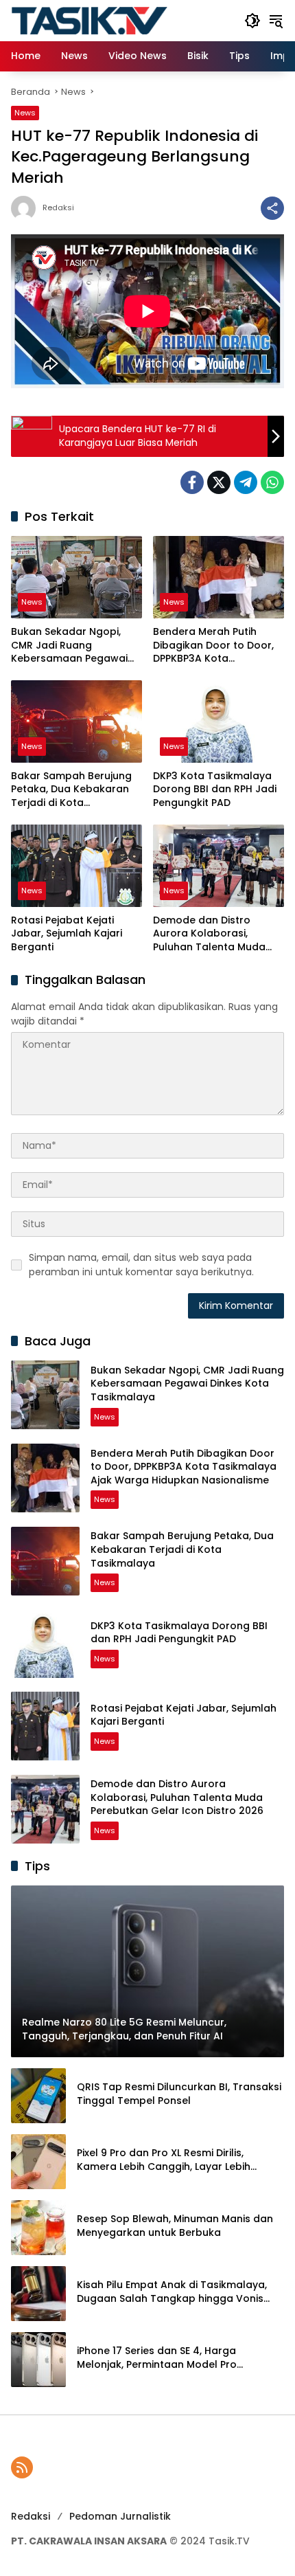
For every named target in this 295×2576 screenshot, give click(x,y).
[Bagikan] (272, 208)
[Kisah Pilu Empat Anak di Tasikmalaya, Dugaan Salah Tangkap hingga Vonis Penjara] (38, 2294)
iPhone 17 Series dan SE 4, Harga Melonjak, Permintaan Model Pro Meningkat (157, 2358)
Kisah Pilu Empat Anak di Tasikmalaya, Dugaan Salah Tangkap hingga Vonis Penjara (172, 2292)
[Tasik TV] (121, 20)
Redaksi (58, 208)
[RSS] (22, 2467)
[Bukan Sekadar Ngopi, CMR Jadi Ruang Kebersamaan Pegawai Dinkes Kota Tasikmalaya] (76, 577)
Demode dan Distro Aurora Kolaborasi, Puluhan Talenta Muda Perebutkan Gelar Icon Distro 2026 (210, 934)
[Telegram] (246, 482)
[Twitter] (219, 482)
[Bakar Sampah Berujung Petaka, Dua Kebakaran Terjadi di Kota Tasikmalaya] (76, 721)
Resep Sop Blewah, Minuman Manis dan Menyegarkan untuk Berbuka (175, 2226)
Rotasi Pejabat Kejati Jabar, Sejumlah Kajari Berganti (67, 934)
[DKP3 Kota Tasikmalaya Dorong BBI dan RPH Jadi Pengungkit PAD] (219, 721)
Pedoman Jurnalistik (120, 2516)
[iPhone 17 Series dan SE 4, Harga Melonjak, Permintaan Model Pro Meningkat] (38, 2360)
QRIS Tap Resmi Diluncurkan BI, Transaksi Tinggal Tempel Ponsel (179, 2094)
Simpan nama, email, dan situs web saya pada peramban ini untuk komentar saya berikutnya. (141, 1265)
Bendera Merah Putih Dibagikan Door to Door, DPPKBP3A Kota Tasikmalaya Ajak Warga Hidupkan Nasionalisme (216, 646)
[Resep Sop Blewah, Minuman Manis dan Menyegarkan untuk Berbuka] (38, 2228)
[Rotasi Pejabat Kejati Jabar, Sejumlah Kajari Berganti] (76, 866)
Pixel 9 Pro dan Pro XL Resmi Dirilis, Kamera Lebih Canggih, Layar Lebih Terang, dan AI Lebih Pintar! (164, 2160)
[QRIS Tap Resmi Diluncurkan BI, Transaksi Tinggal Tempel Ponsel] (38, 2096)
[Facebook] (192, 482)
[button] (252, 21)
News (25, 113)
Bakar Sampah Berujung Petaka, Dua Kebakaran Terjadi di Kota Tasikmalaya (71, 790)
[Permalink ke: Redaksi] (27, 208)
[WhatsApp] (272, 482)
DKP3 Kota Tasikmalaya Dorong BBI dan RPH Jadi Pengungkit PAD (215, 789)
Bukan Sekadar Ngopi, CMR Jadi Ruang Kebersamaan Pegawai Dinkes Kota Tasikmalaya (74, 646)
